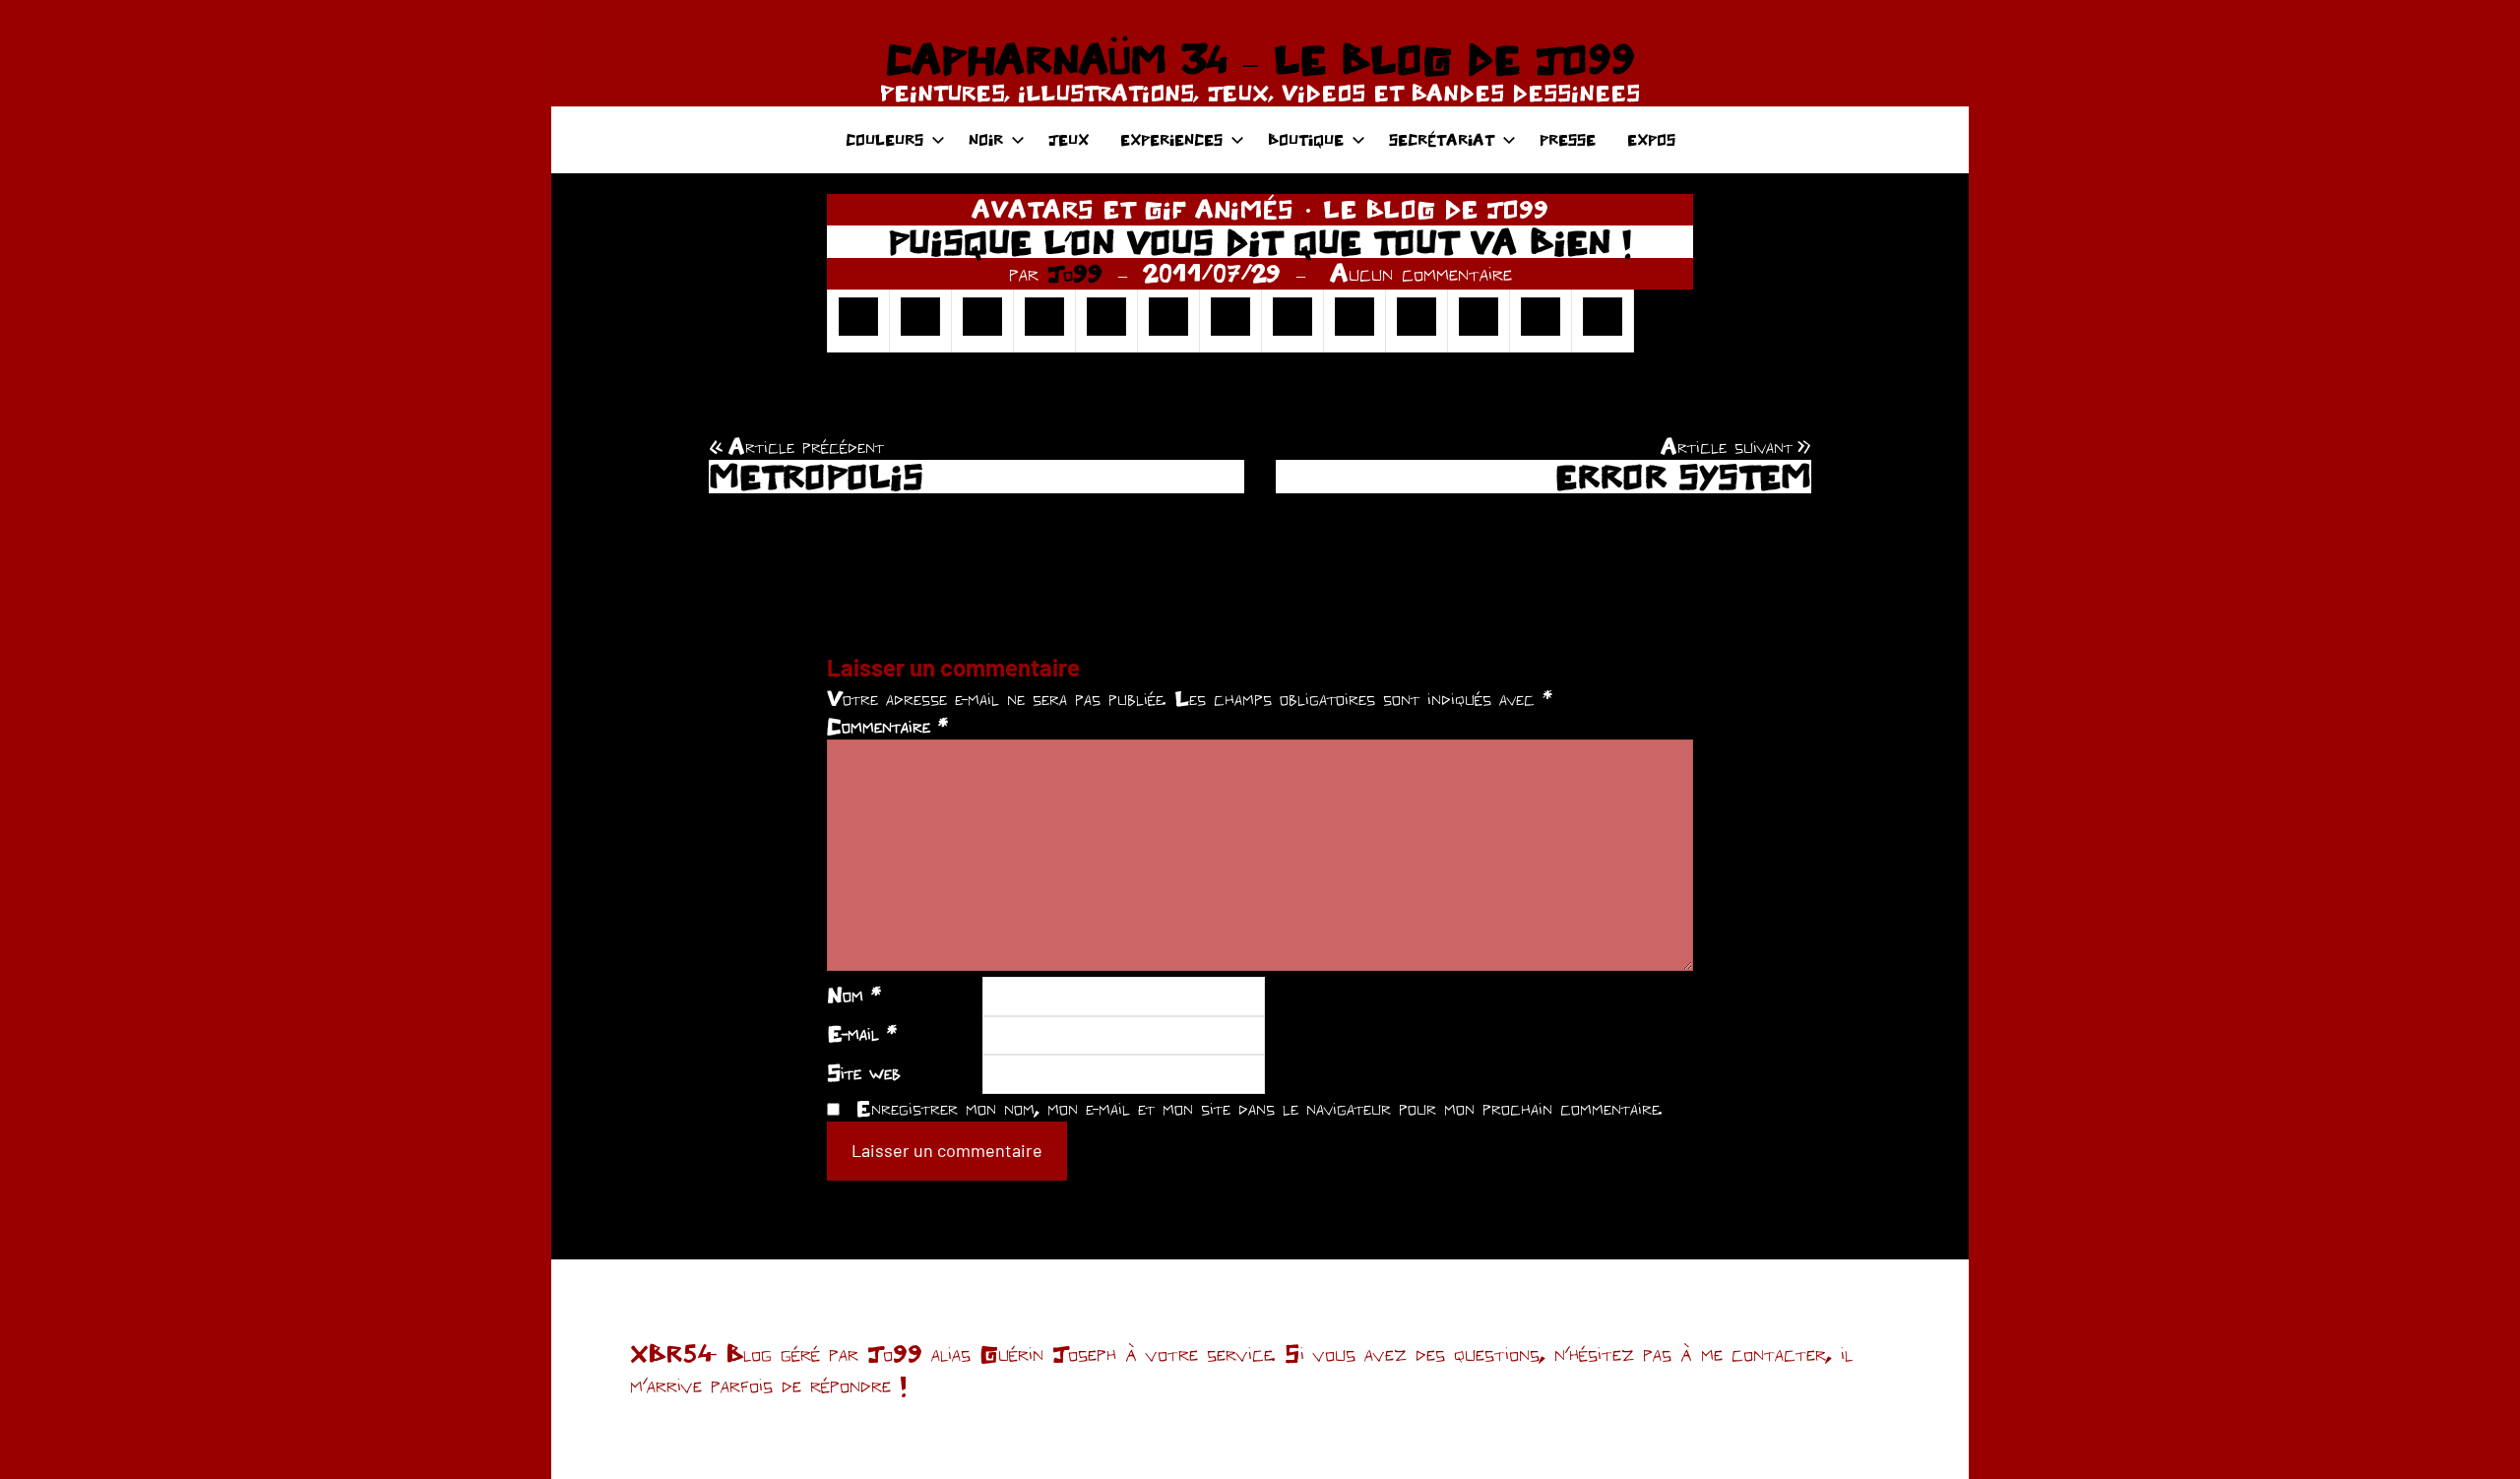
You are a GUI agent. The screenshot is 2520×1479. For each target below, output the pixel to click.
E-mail (862, 1033)
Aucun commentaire (1421, 273)
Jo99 (1075, 273)
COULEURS (884, 139)
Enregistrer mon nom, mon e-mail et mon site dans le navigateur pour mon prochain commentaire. (1259, 1108)
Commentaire (887, 726)
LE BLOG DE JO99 (1436, 209)
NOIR (986, 139)
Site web (864, 1072)
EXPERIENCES (1171, 139)
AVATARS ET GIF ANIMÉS (1133, 209)
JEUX (1069, 139)
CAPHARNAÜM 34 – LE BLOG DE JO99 (1260, 59)
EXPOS (1651, 139)
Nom (854, 995)
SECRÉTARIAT (1442, 139)
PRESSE (1568, 139)
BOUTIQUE (1306, 139)
